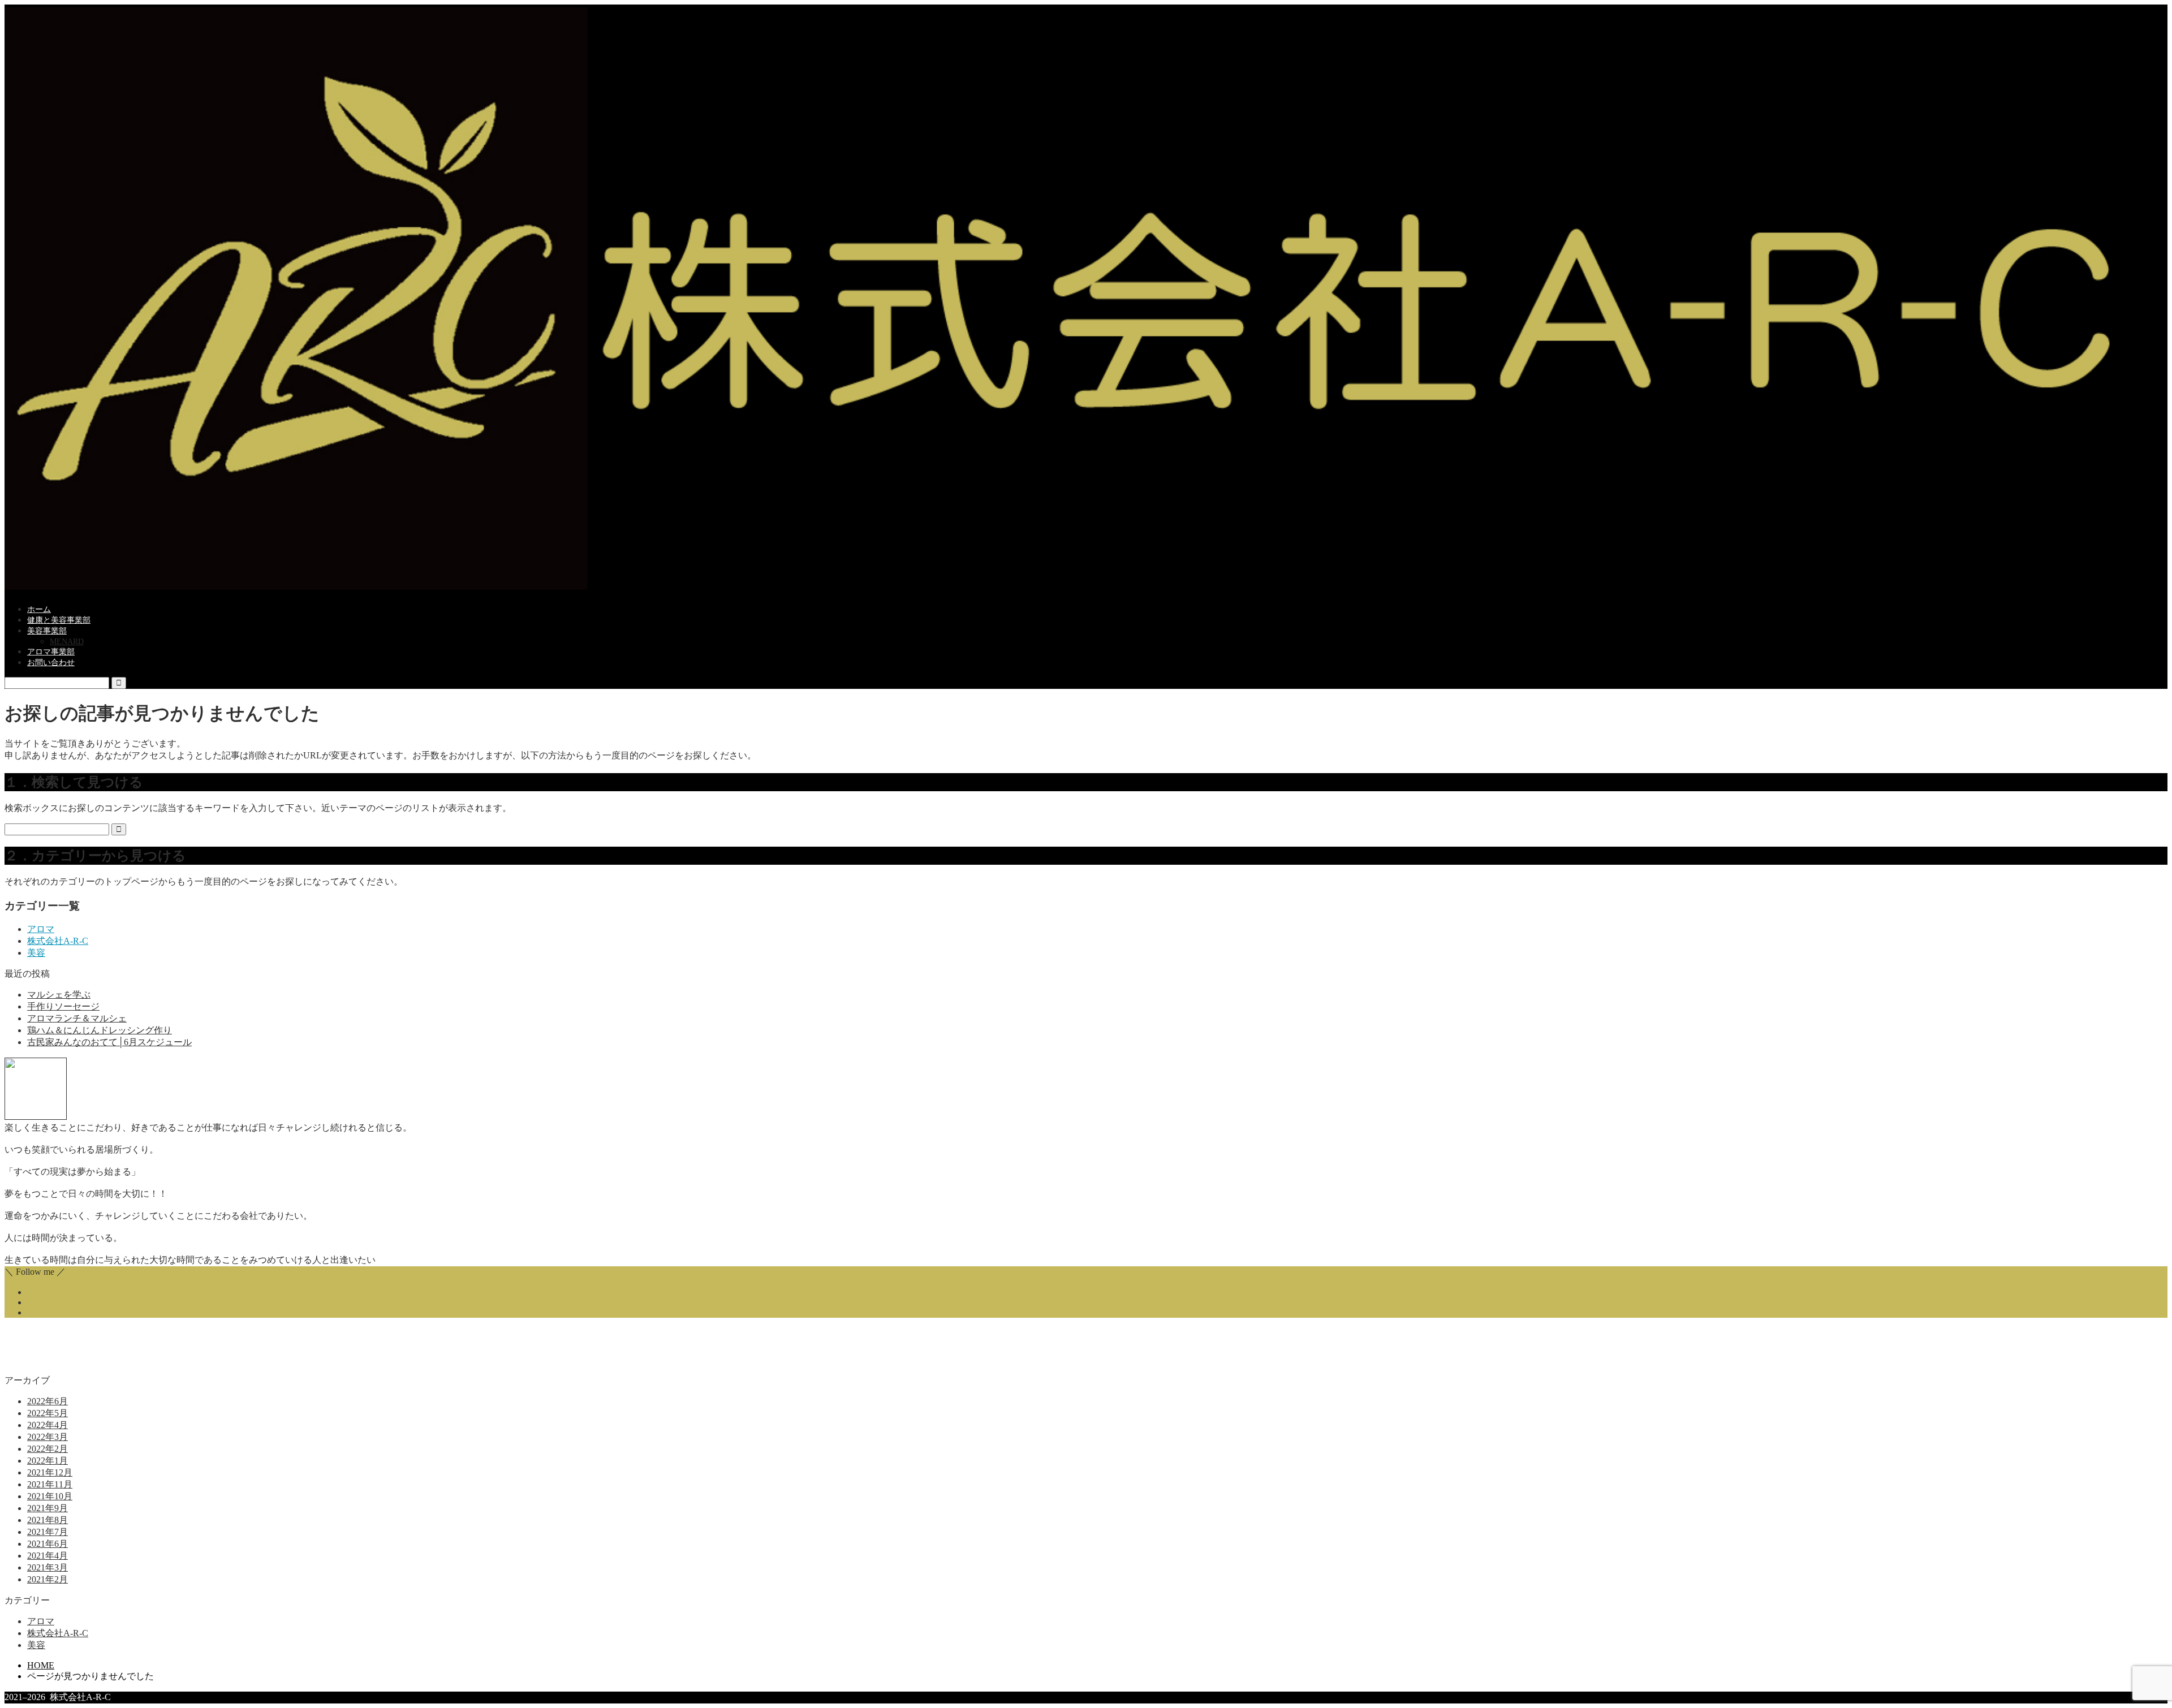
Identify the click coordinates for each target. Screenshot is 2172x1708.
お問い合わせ (51, 663)
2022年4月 (48, 1425)
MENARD (67, 642)
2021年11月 (50, 1484)
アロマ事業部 (51, 652)
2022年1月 (48, 1461)
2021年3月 (48, 1567)
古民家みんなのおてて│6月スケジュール (109, 1042)
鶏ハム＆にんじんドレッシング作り (100, 1030)
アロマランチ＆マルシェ (77, 1018)
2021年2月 (48, 1579)
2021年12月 (50, 1472)
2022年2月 (48, 1449)
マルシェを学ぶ (59, 995)
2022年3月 (48, 1437)
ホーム (39, 609)
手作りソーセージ (63, 1006)
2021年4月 (48, 1556)
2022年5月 (48, 1413)
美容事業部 (47, 631)
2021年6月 (48, 1544)
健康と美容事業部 (59, 620)
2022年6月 (48, 1401)
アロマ (41, 929)
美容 (36, 953)
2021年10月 (50, 1496)
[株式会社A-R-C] (1086, 587)
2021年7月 (48, 1532)
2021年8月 (48, 1520)
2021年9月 (48, 1508)
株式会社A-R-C (58, 941)
